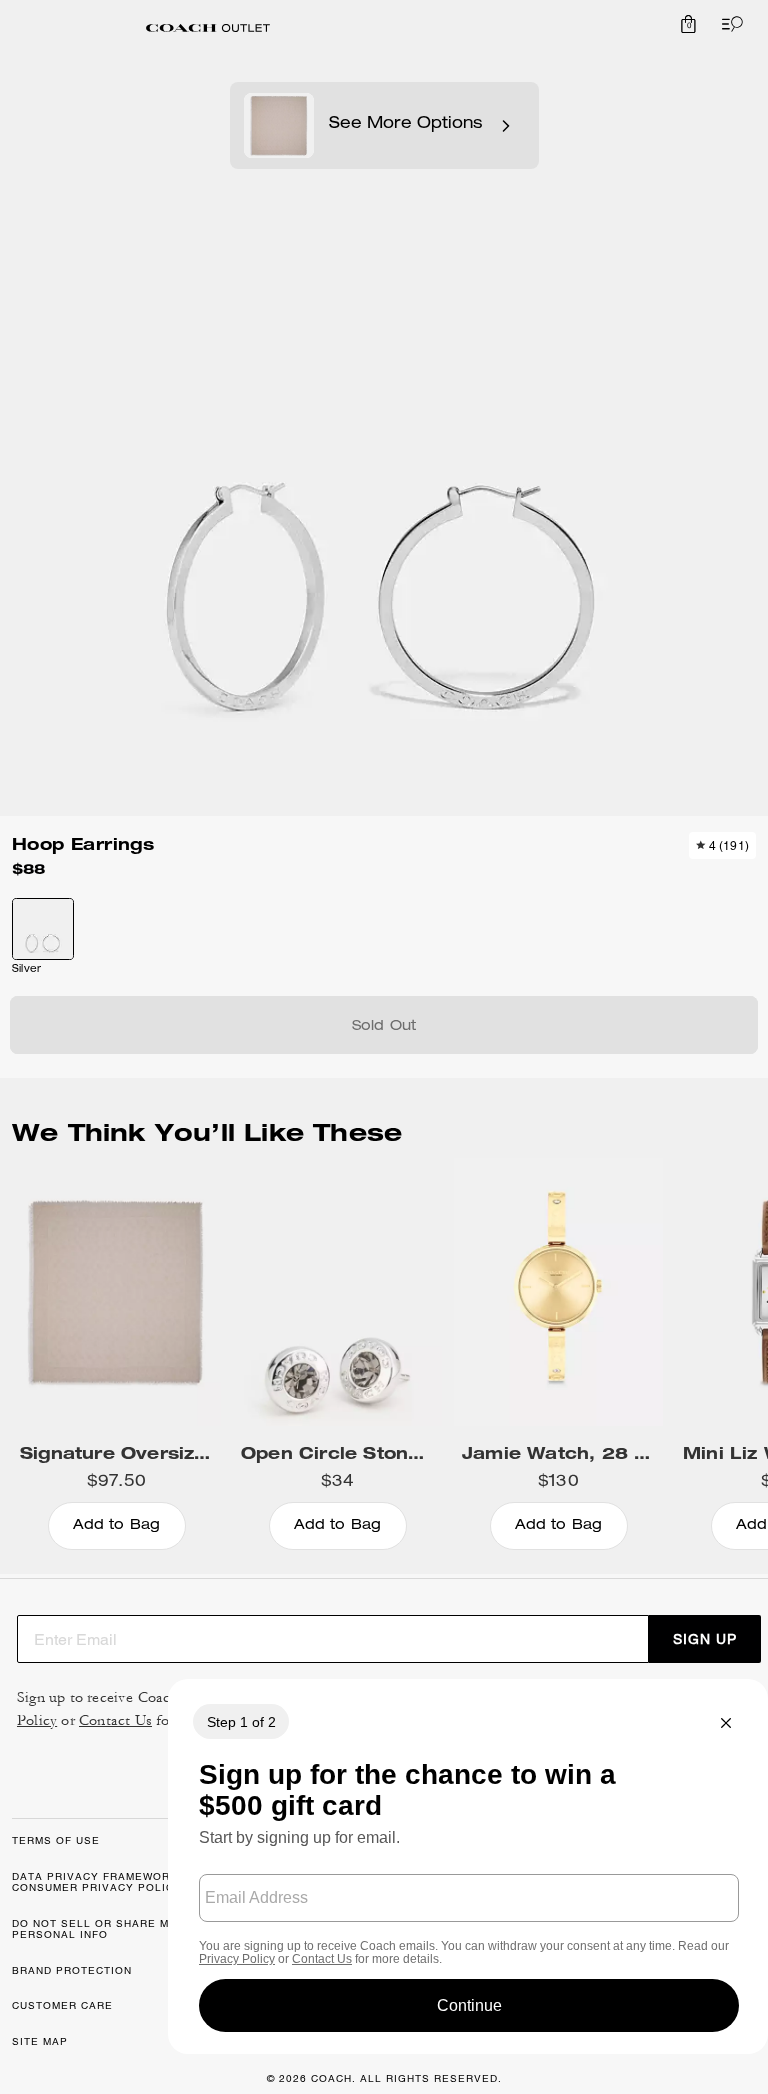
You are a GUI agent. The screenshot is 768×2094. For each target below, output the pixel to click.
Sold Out (384, 1027)
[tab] (208, 28)
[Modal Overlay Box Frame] (468, 1866)
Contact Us (115, 1720)
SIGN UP (705, 1639)
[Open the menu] (728, 24)
